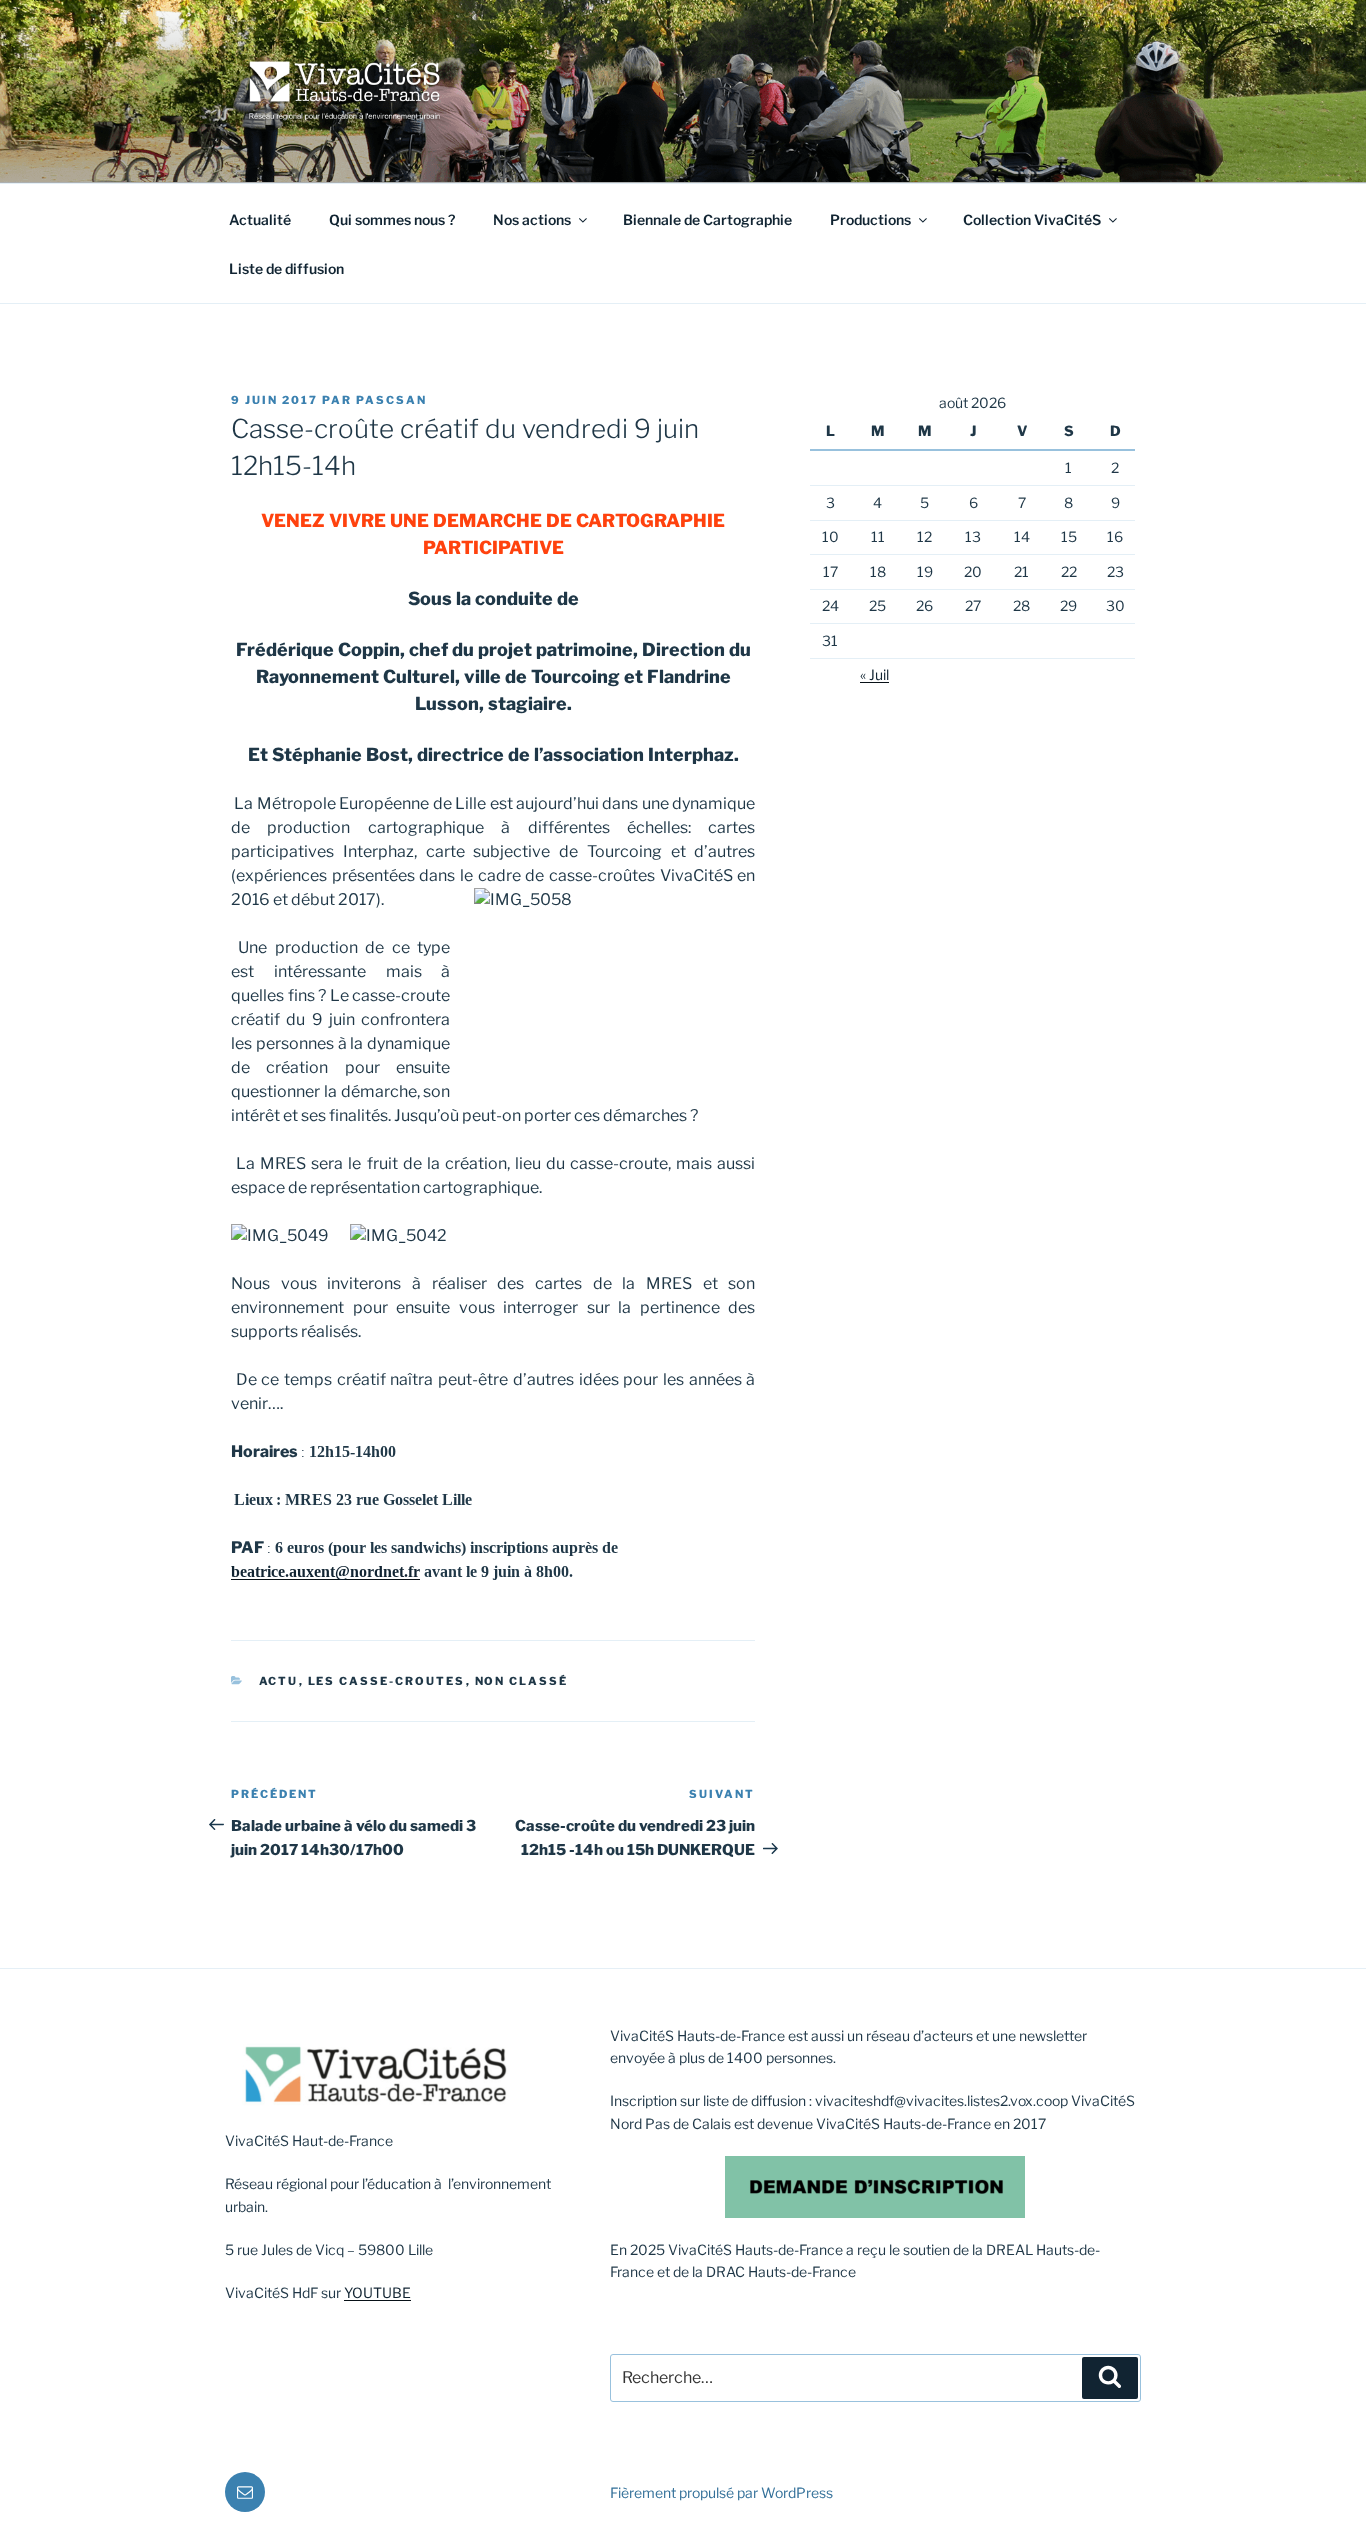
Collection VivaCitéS (1032, 219)
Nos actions (532, 219)
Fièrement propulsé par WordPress (721, 2492)
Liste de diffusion (286, 268)
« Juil (874, 674)
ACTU (279, 1681)
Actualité (260, 219)
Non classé (522, 1681)
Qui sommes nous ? (392, 219)
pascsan (391, 400)
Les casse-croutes (387, 1681)
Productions (870, 219)
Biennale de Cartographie (707, 219)
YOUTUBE (377, 2292)
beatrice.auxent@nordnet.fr (325, 1571)
